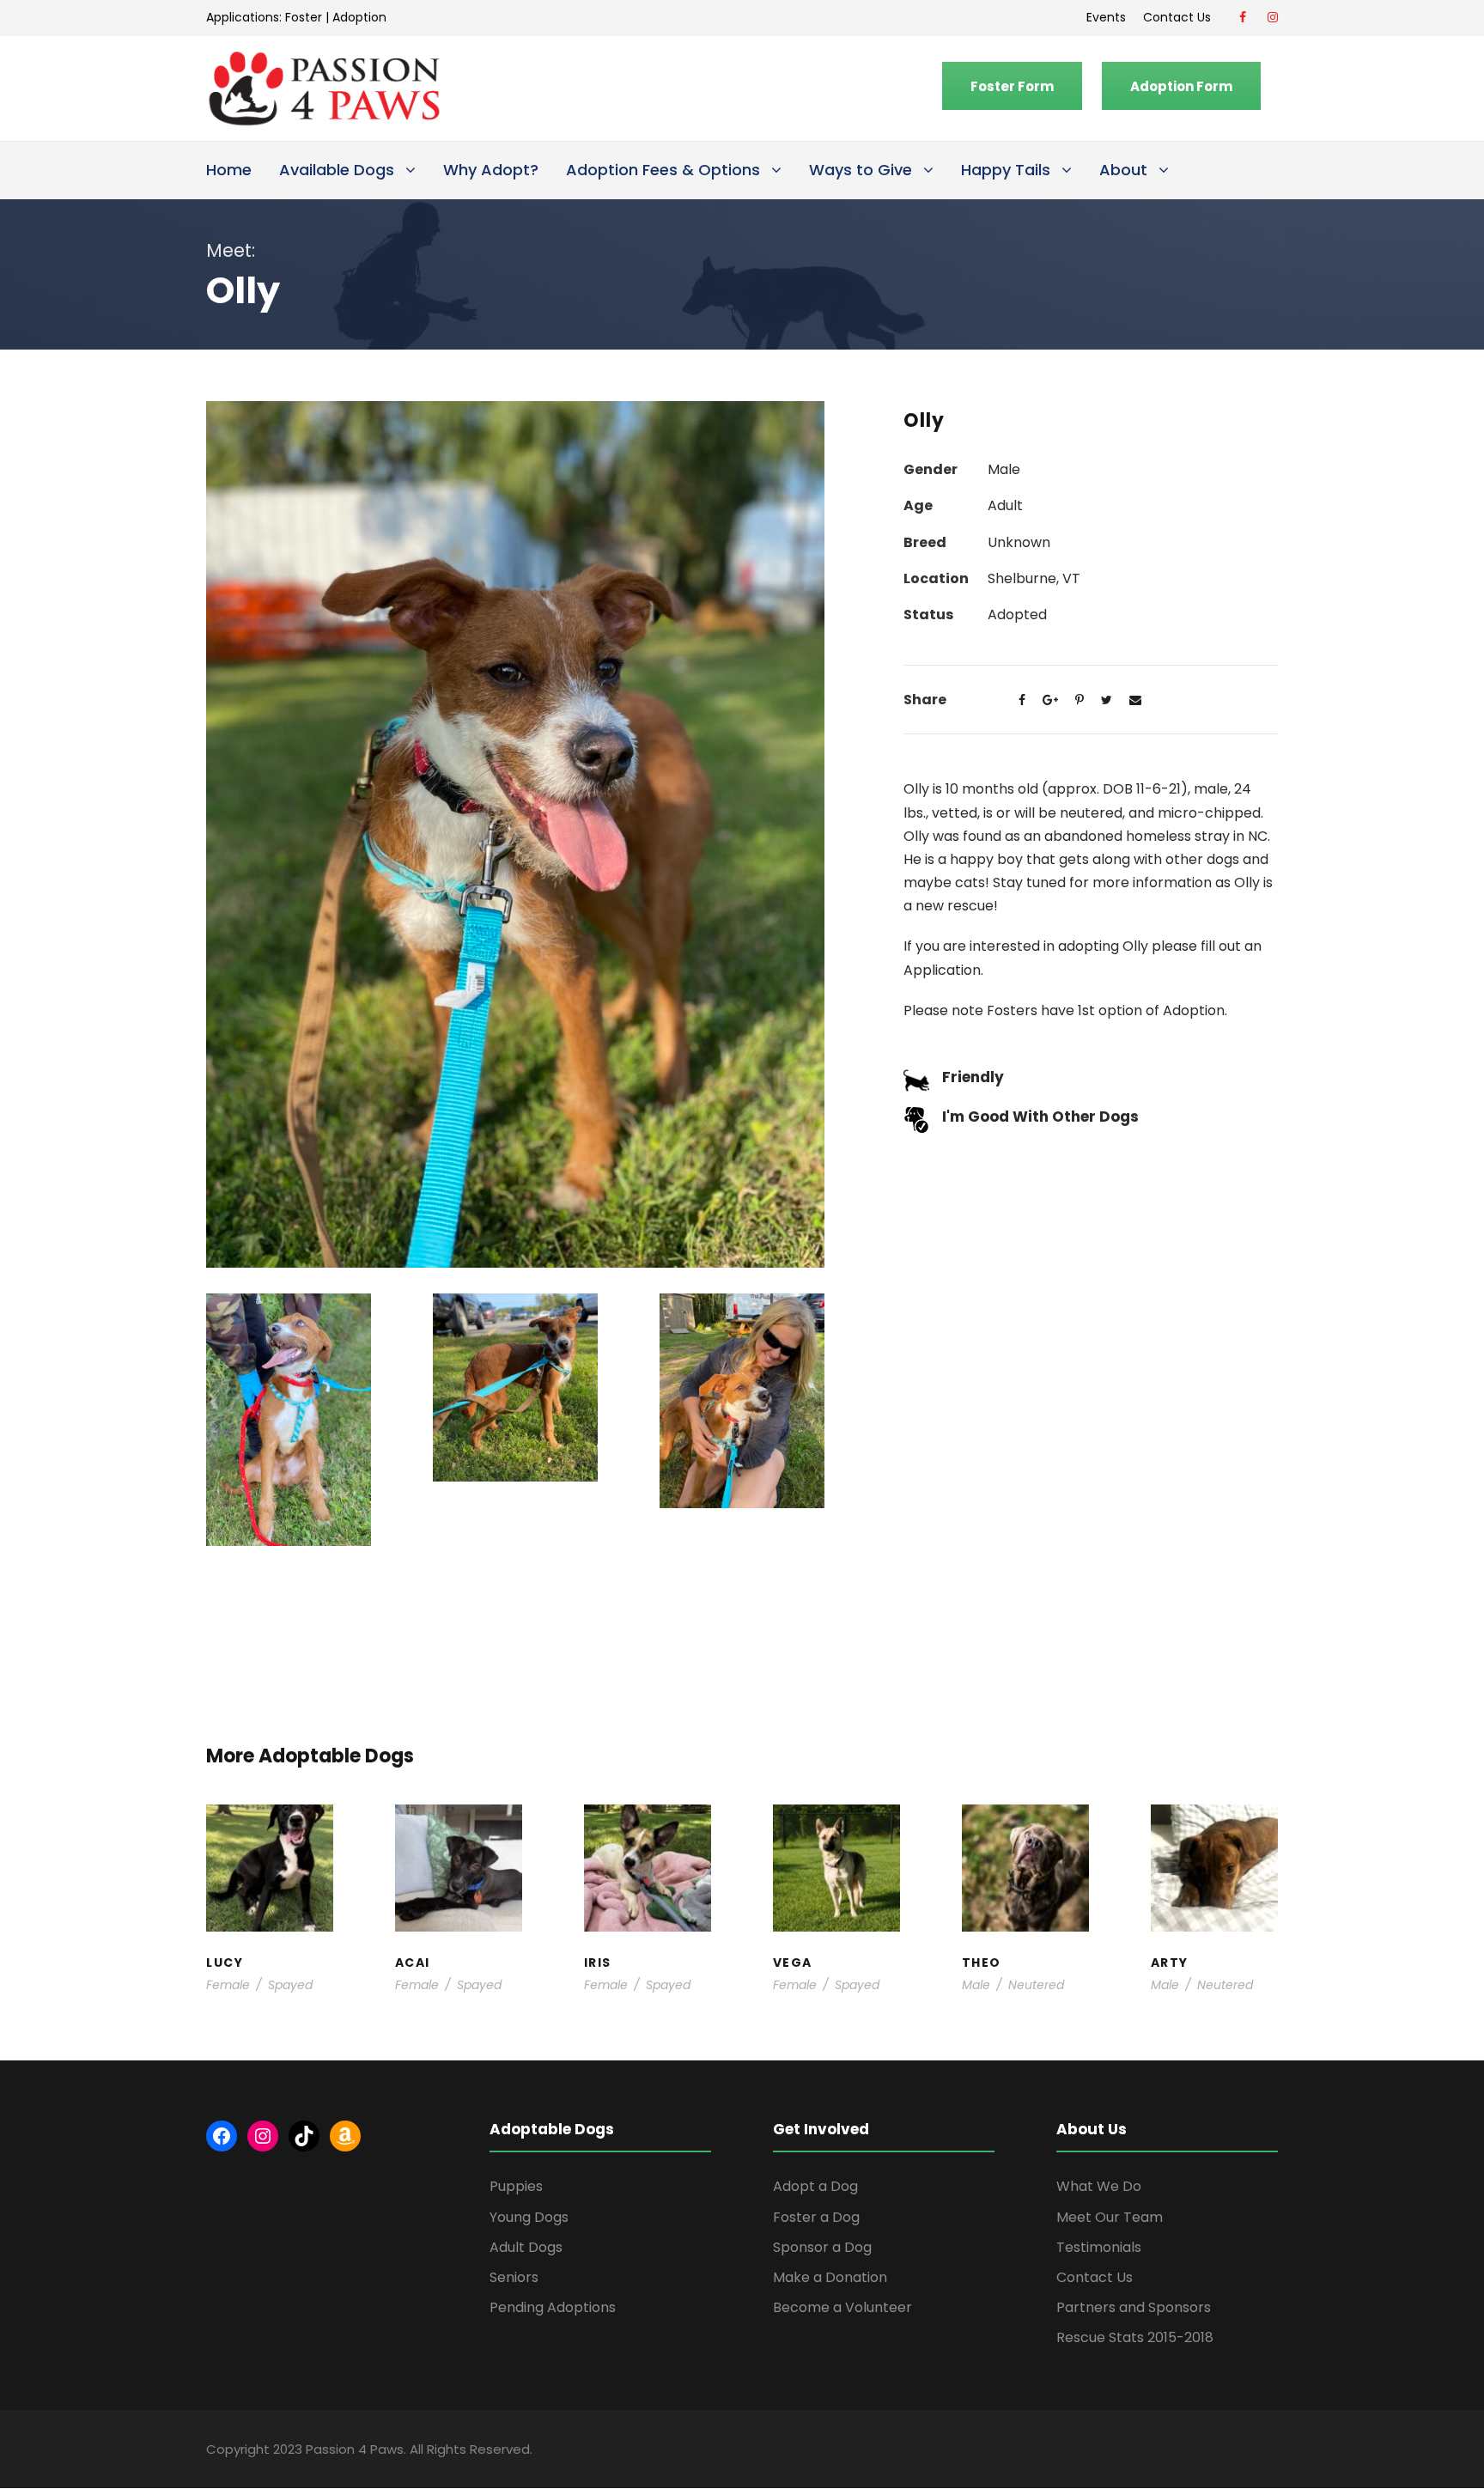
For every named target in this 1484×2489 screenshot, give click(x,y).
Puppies (516, 2186)
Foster (304, 17)
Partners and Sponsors (1134, 2307)
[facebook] (1243, 17)
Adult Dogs (526, 2247)
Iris (648, 1838)
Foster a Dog (816, 2217)
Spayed (290, 1985)
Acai (458, 1838)
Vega (836, 1856)
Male (976, 1985)
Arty (1214, 1847)
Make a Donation (830, 2277)
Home (229, 170)
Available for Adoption (837, 1907)
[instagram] (1273, 17)
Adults (829, 1873)
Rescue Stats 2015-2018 (1135, 2337)
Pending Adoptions (553, 2307)
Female (228, 1985)
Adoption (359, 17)
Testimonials (1099, 2247)
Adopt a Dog (815, 2186)
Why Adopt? (491, 170)
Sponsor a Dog (822, 2247)
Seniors (514, 2277)
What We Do (1099, 2186)
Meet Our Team (1110, 2217)
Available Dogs (337, 170)
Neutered (1036, 1985)
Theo (1025, 1838)
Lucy (270, 1838)
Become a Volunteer (842, 2307)
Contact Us (1180, 17)
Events (1106, 17)
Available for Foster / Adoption (270, 1881)
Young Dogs (1219, 1924)
